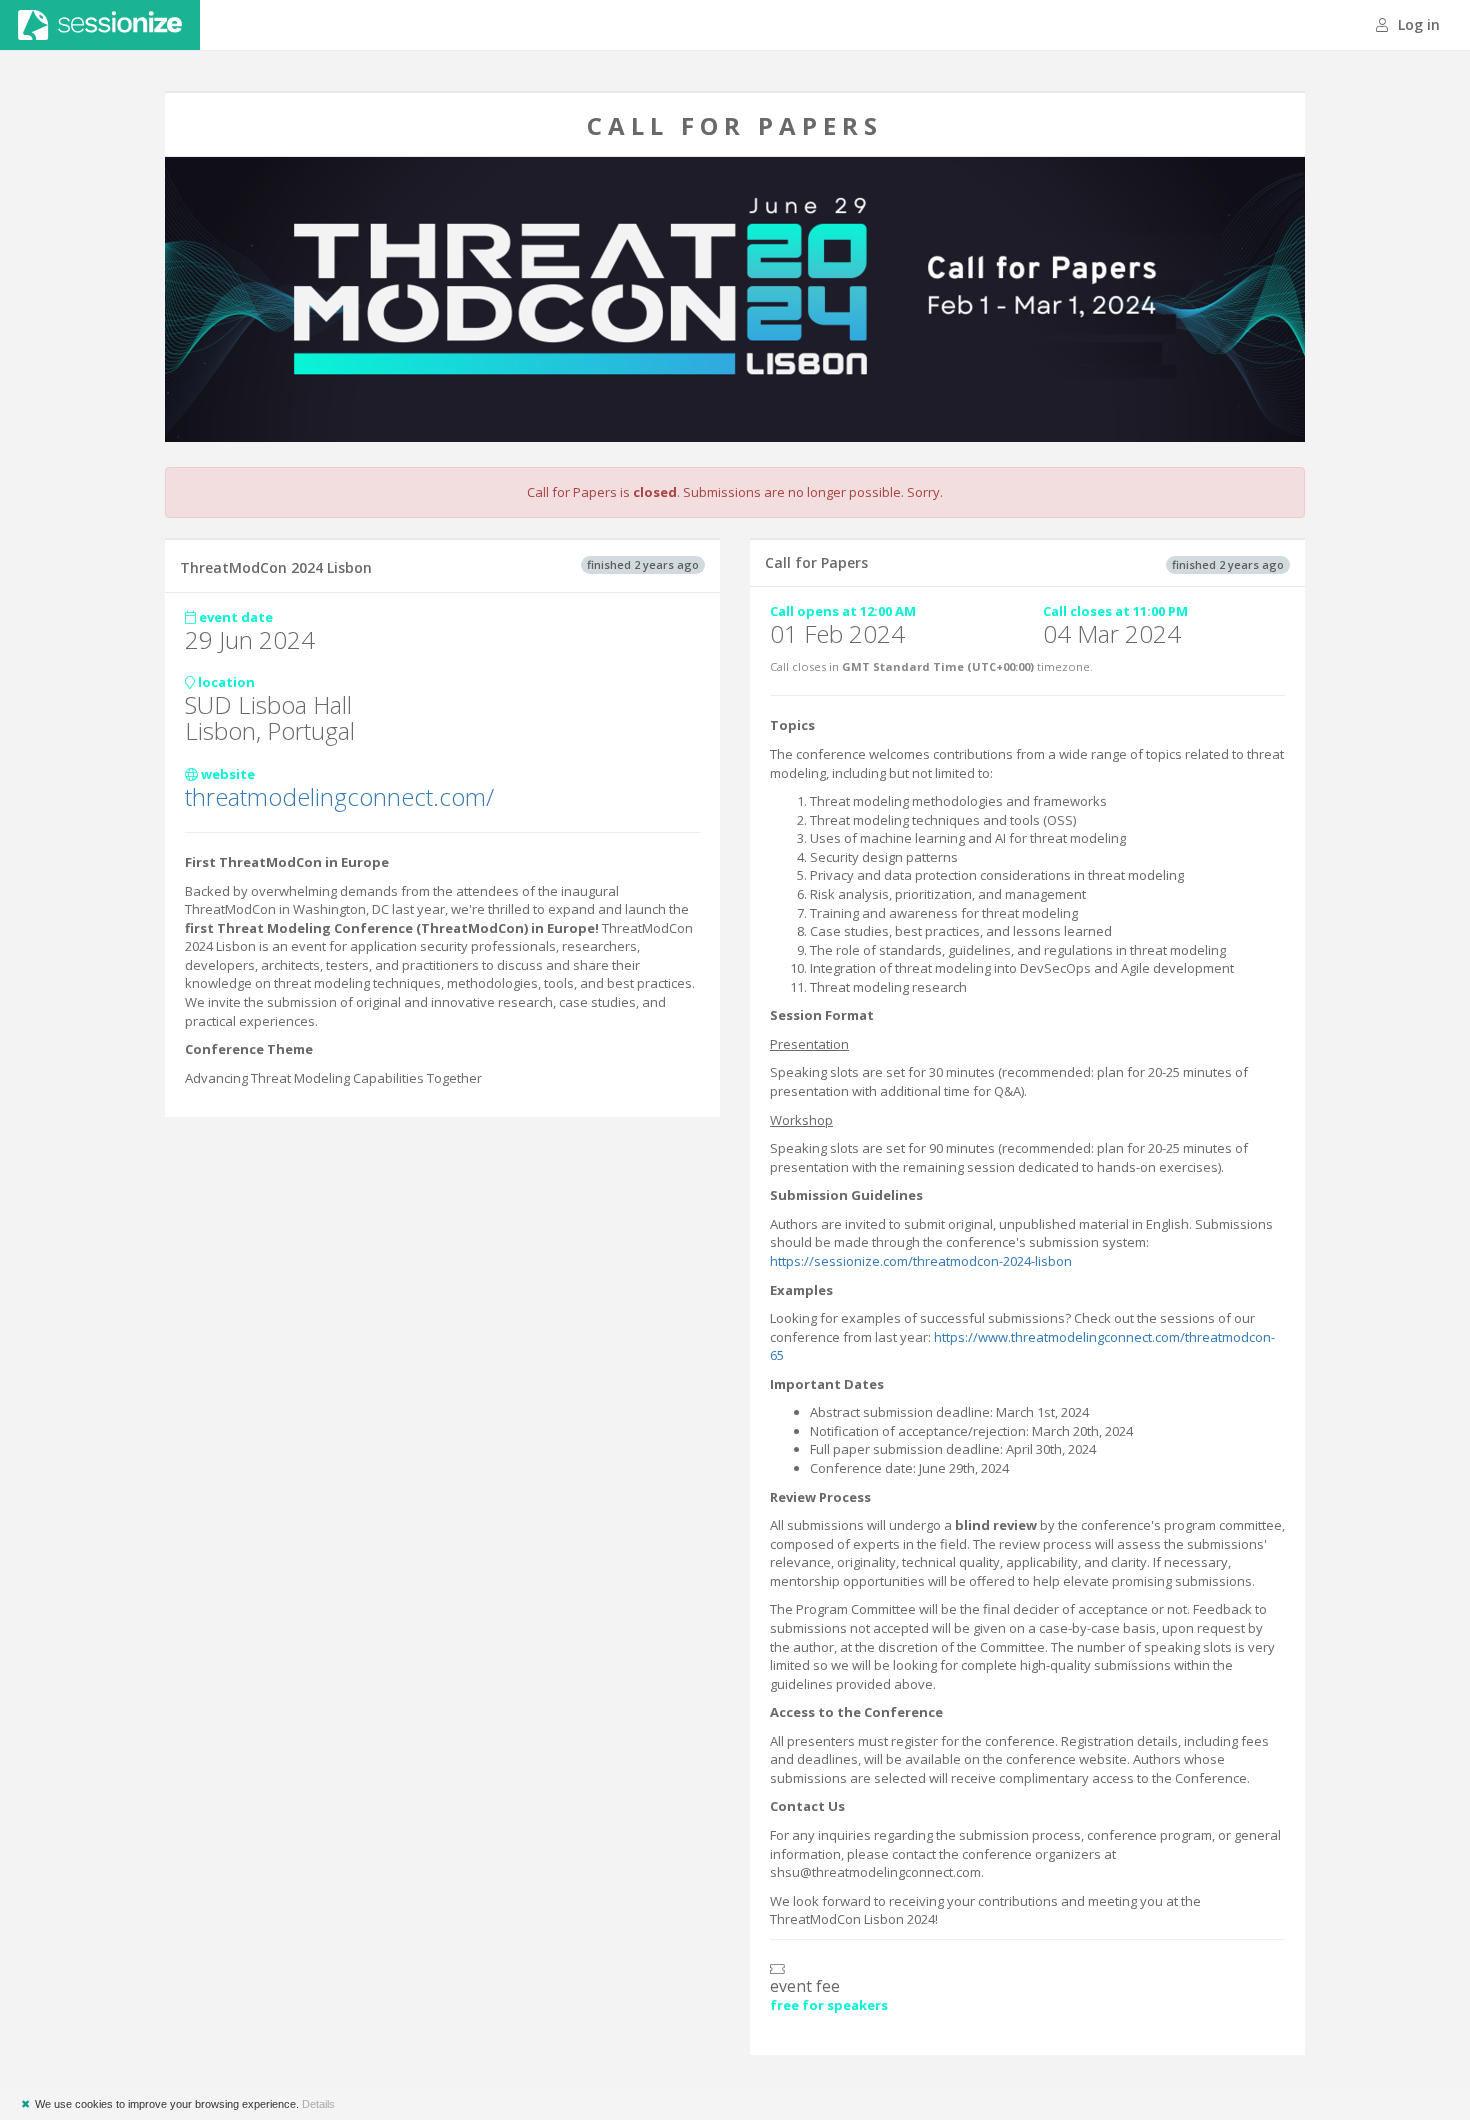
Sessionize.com (100, 25)
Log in (1417, 24)
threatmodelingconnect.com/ (339, 796)
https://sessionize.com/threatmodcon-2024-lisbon (921, 1261)
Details (318, 2104)
